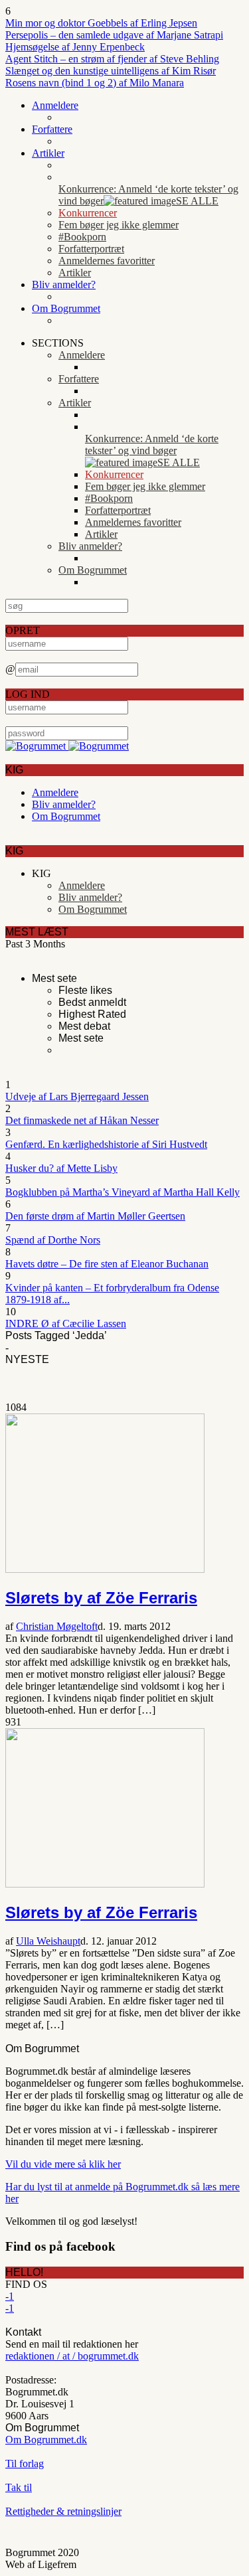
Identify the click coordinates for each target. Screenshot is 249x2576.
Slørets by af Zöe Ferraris (101, 1598)
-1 (10, 2296)
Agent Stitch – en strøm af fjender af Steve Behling (112, 59)
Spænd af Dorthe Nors (53, 1240)
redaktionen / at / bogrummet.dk (72, 2356)
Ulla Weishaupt (48, 1941)
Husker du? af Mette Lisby (61, 1168)
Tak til (19, 2487)
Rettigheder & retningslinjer (63, 2511)
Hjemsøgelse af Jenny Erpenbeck (75, 47)
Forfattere (52, 129)
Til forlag (25, 2463)
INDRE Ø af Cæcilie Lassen (66, 1324)
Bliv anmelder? (64, 284)
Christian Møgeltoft (57, 1626)
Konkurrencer (88, 213)
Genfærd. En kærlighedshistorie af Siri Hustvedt (106, 1144)
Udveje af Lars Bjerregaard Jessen (77, 1096)
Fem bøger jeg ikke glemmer (119, 225)
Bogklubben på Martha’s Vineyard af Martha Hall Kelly (123, 1192)
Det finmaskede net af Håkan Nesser (82, 1120)
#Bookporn (82, 237)
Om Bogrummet (66, 308)
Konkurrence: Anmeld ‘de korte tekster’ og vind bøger (148, 195)
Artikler (48, 153)
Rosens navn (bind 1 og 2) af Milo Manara (95, 83)
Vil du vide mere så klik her (63, 2164)
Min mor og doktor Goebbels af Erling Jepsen (101, 23)
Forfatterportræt (91, 249)
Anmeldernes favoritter (107, 261)
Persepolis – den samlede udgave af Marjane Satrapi (114, 35)
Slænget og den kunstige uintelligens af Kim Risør (111, 71)
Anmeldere (55, 105)
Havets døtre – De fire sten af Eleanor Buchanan (107, 1264)
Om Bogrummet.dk (46, 2440)
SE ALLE (197, 201)
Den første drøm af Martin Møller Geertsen (95, 1216)
